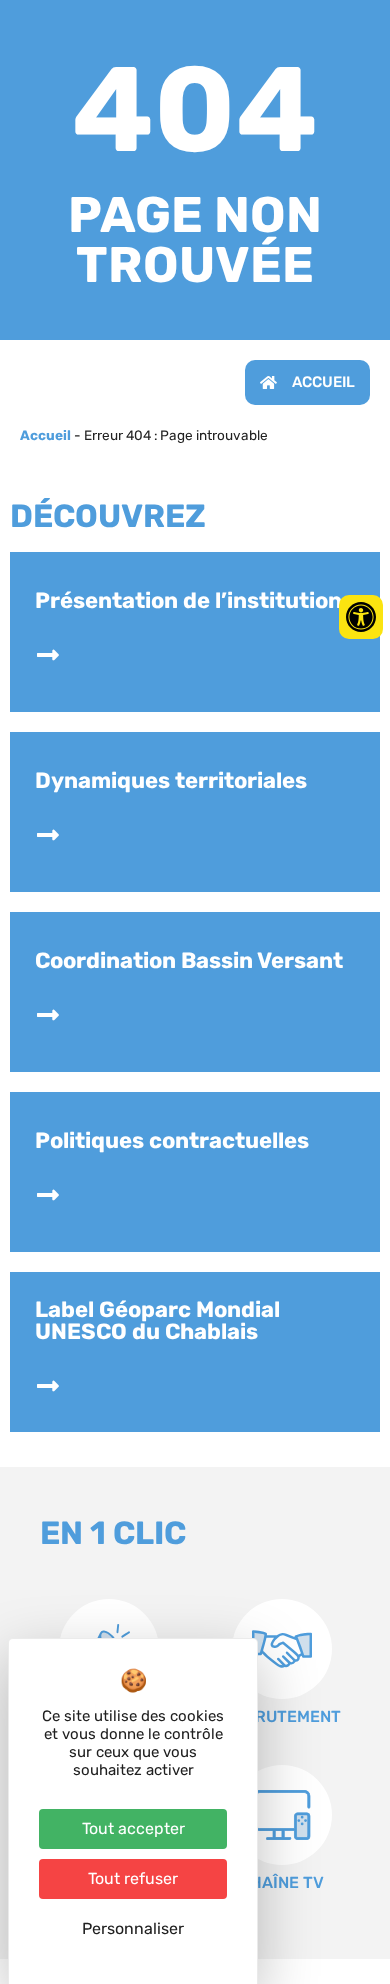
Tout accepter (133, 1828)
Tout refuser (133, 1878)
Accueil (45, 435)
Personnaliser (133, 1928)
